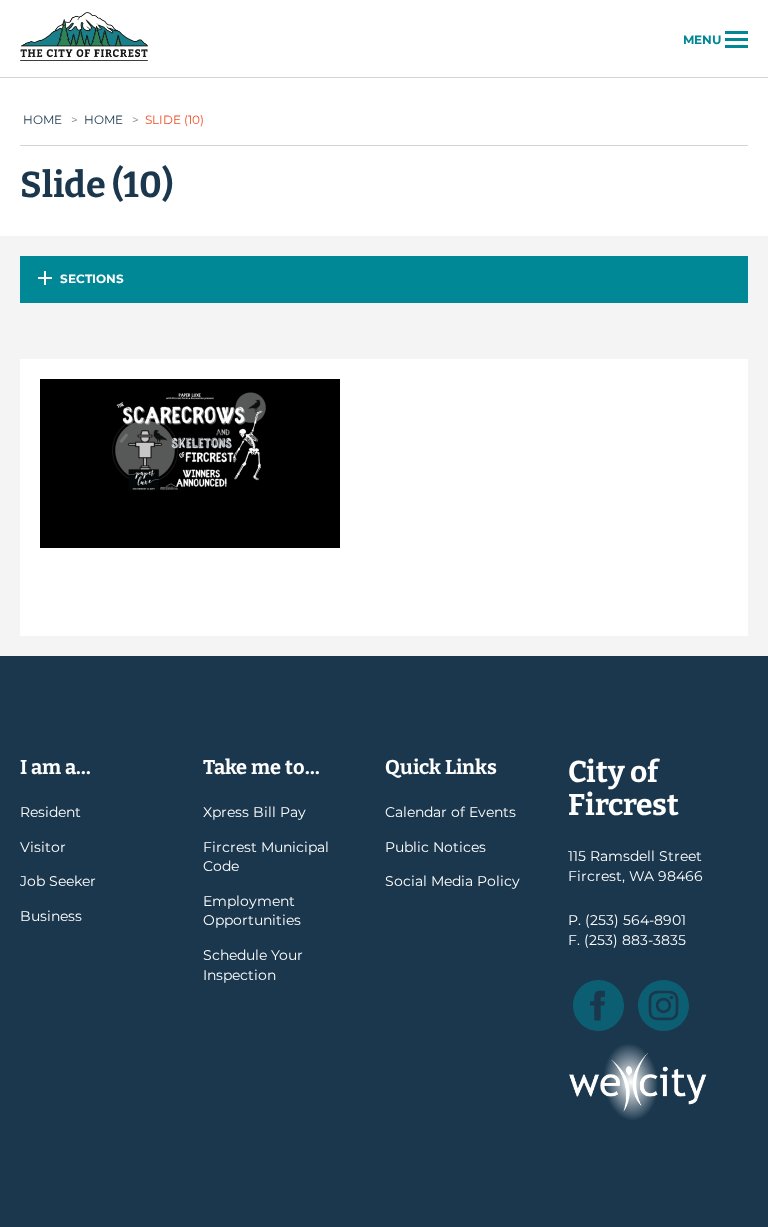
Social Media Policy (452, 881)
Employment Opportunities (252, 911)
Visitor (43, 847)
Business (51, 916)
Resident (50, 812)
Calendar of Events (450, 812)
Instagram (663, 1005)
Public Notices (435, 847)
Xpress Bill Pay (254, 812)
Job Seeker (58, 881)
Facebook (598, 1005)
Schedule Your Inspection (253, 965)
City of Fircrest (84, 59)
